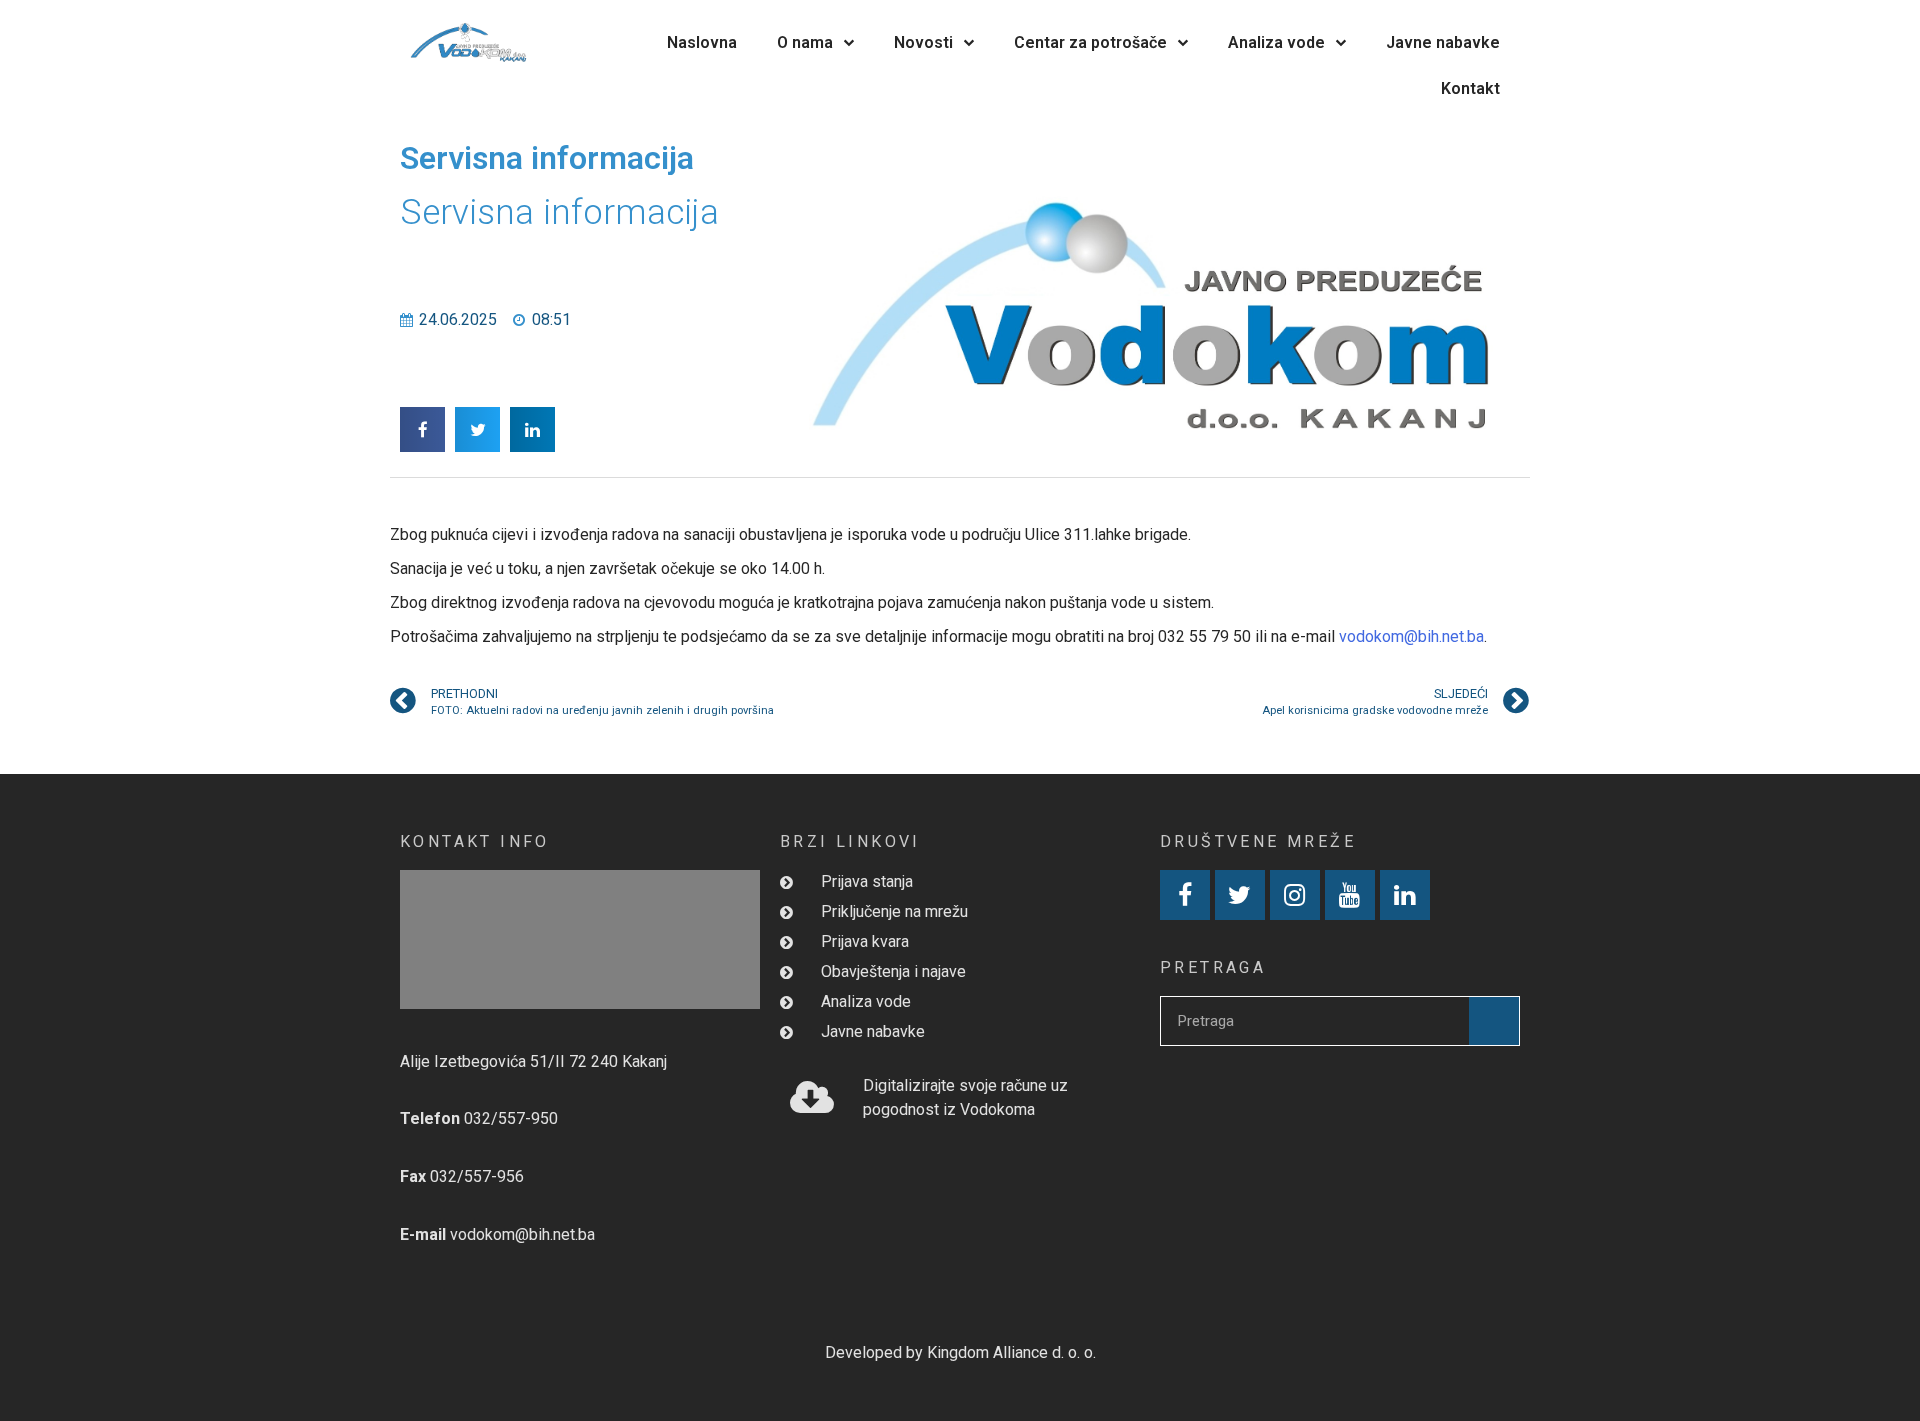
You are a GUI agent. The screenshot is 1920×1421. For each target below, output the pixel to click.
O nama (805, 42)
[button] (422, 429)
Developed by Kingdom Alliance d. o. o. (960, 1352)
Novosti (923, 42)
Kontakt (1470, 88)
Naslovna (702, 42)
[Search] (1494, 1021)
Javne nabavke (1443, 42)
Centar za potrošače (1090, 42)
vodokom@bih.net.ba (1411, 636)
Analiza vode (1276, 42)
